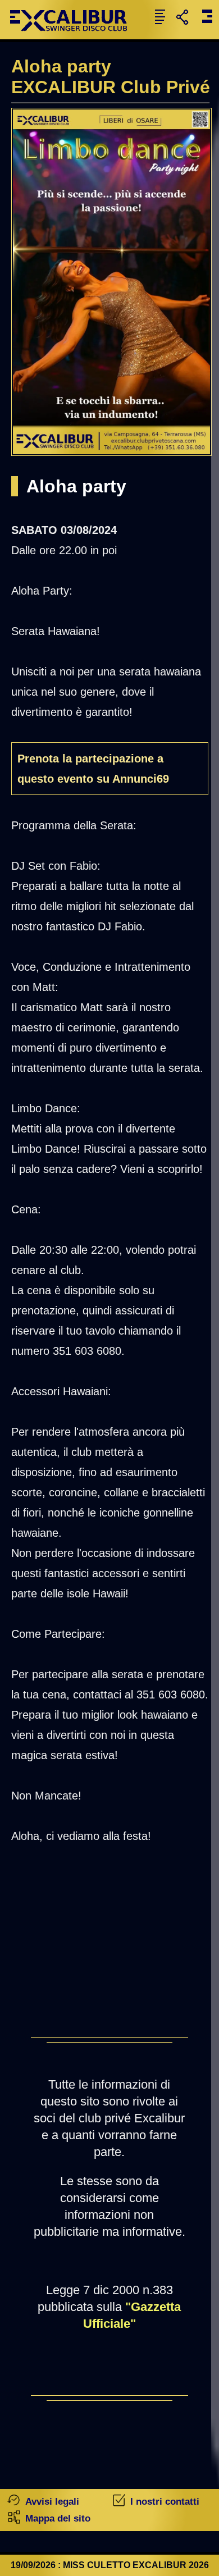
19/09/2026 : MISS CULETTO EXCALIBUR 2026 (110, 2565)
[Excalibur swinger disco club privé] (73, 36)
